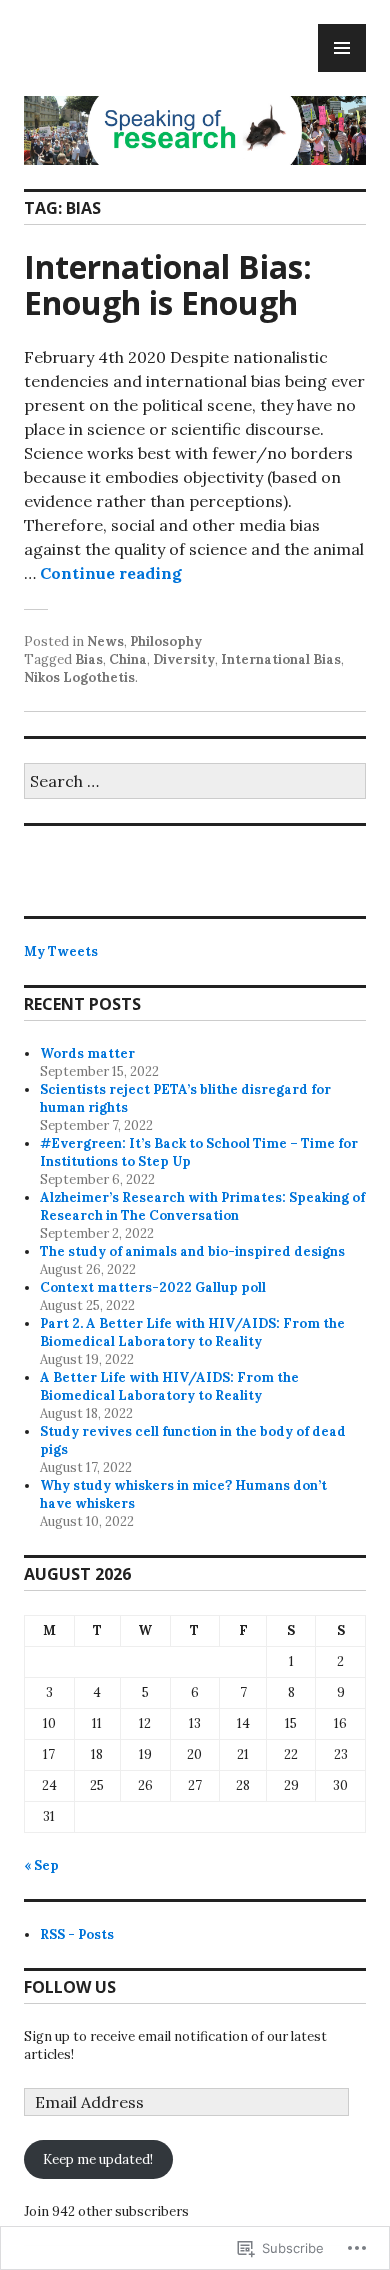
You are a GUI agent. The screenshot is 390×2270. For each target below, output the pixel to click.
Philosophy (166, 641)
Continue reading (111, 573)
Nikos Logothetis (79, 677)
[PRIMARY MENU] (342, 48)
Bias (89, 659)
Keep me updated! (98, 2159)
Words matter (87, 1053)
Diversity (184, 659)
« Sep (41, 1865)
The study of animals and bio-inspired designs (192, 1251)
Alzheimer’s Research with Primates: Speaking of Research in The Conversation (202, 1206)
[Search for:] (195, 782)
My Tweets (61, 951)
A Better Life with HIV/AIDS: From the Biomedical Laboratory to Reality (169, 1386)
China (128, 659)
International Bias (281, 659)
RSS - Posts (77, 1934)
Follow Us (70, 1987)
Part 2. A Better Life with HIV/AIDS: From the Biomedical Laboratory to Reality (192, 1332)
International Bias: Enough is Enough (168, 284)
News (105, 641)
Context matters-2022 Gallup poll (153, 1287)
